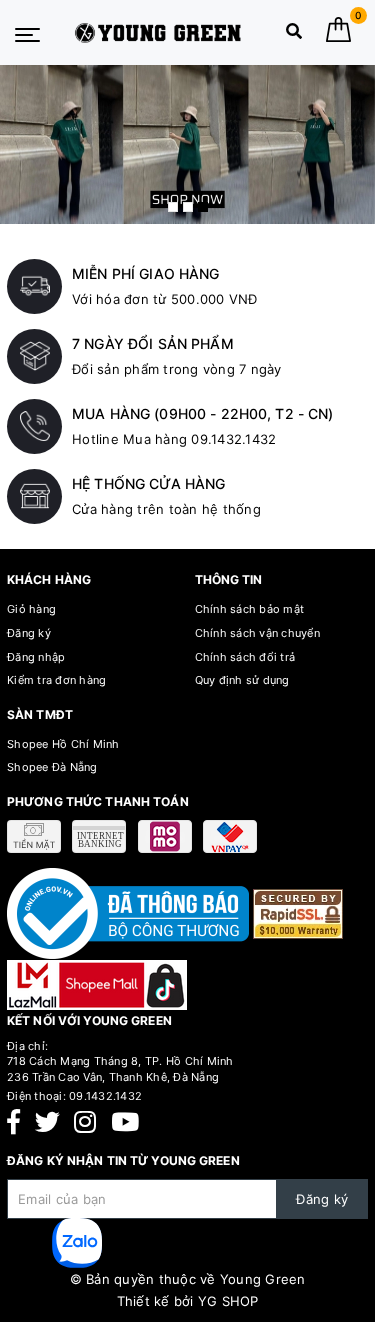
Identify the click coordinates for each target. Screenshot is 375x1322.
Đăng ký (29, 633)
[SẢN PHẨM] (187, 144)
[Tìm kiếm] (294, 35)
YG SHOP (228, 1301)
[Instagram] (85, 1122)
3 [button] (203, 207)
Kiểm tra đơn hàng (56, 680)
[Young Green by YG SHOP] (158, 33)
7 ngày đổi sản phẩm (153, 343)
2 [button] (188, 207)
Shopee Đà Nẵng (52, 767)
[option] (187, 144)
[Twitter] (47, 1122)
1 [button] (173, 207)
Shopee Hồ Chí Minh (63, 744)
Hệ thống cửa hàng (148, 483)
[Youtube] (125, 1122)
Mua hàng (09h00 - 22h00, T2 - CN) (203, 413)
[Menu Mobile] (27, 33)
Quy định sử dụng (242, 680)
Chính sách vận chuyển (257, 633)
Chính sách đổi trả (245, 657)
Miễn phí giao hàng (146, 273)
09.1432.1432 (105, 1096)
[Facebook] (13, 1122)
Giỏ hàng (31, 609)
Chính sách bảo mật (250, 609)
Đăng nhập (36, 657)
